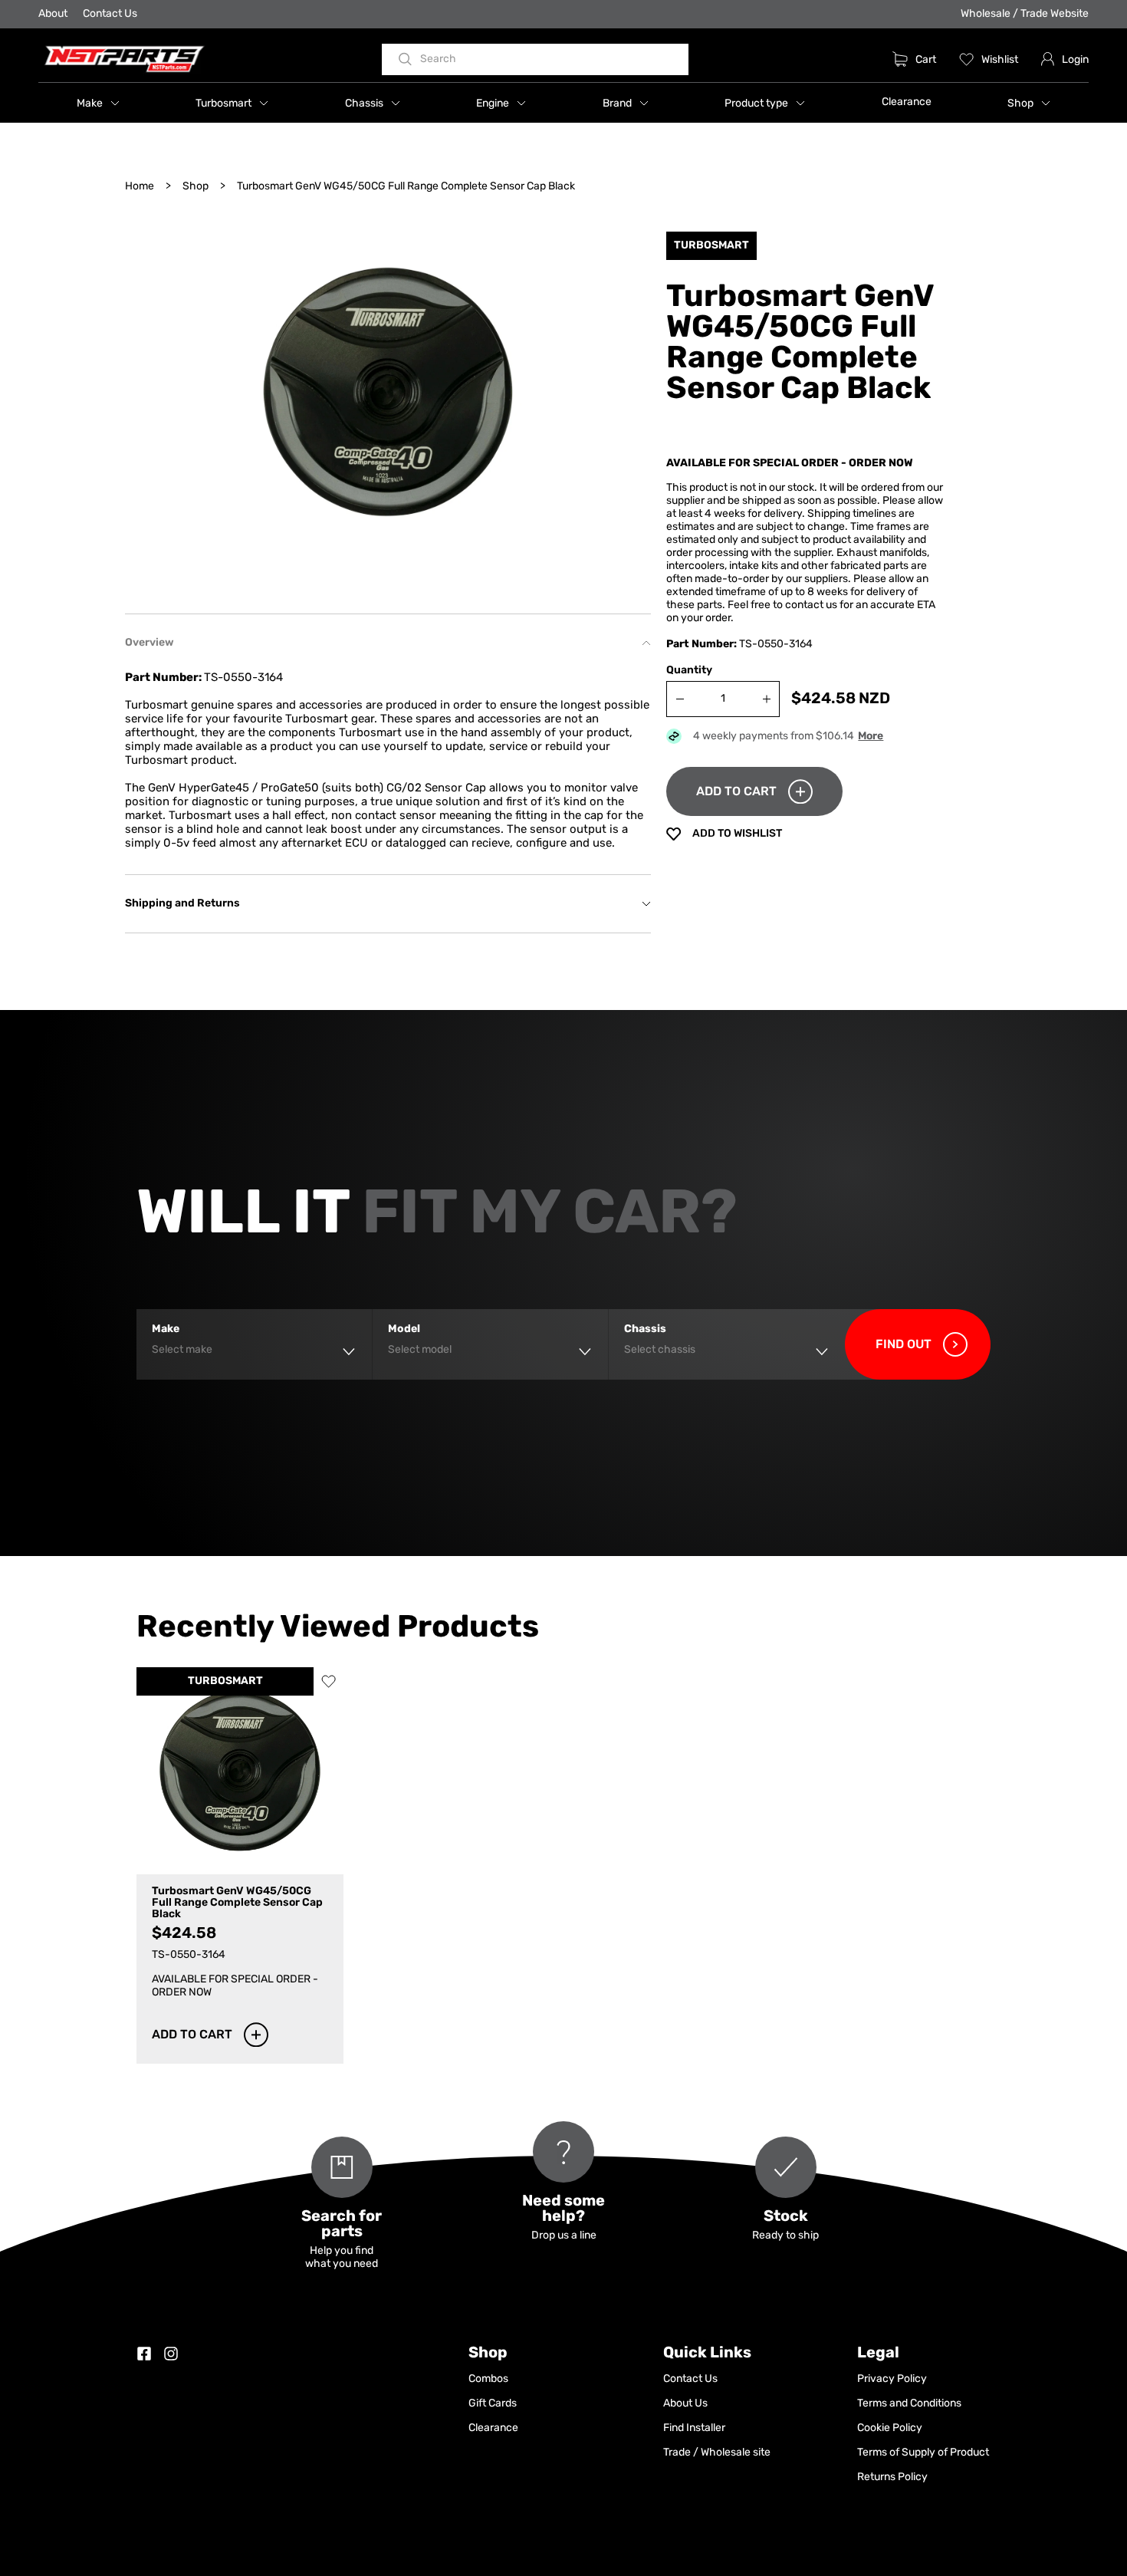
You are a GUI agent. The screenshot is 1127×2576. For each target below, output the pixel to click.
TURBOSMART (225, 1681)
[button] (98, 103)
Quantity (689, 671)
